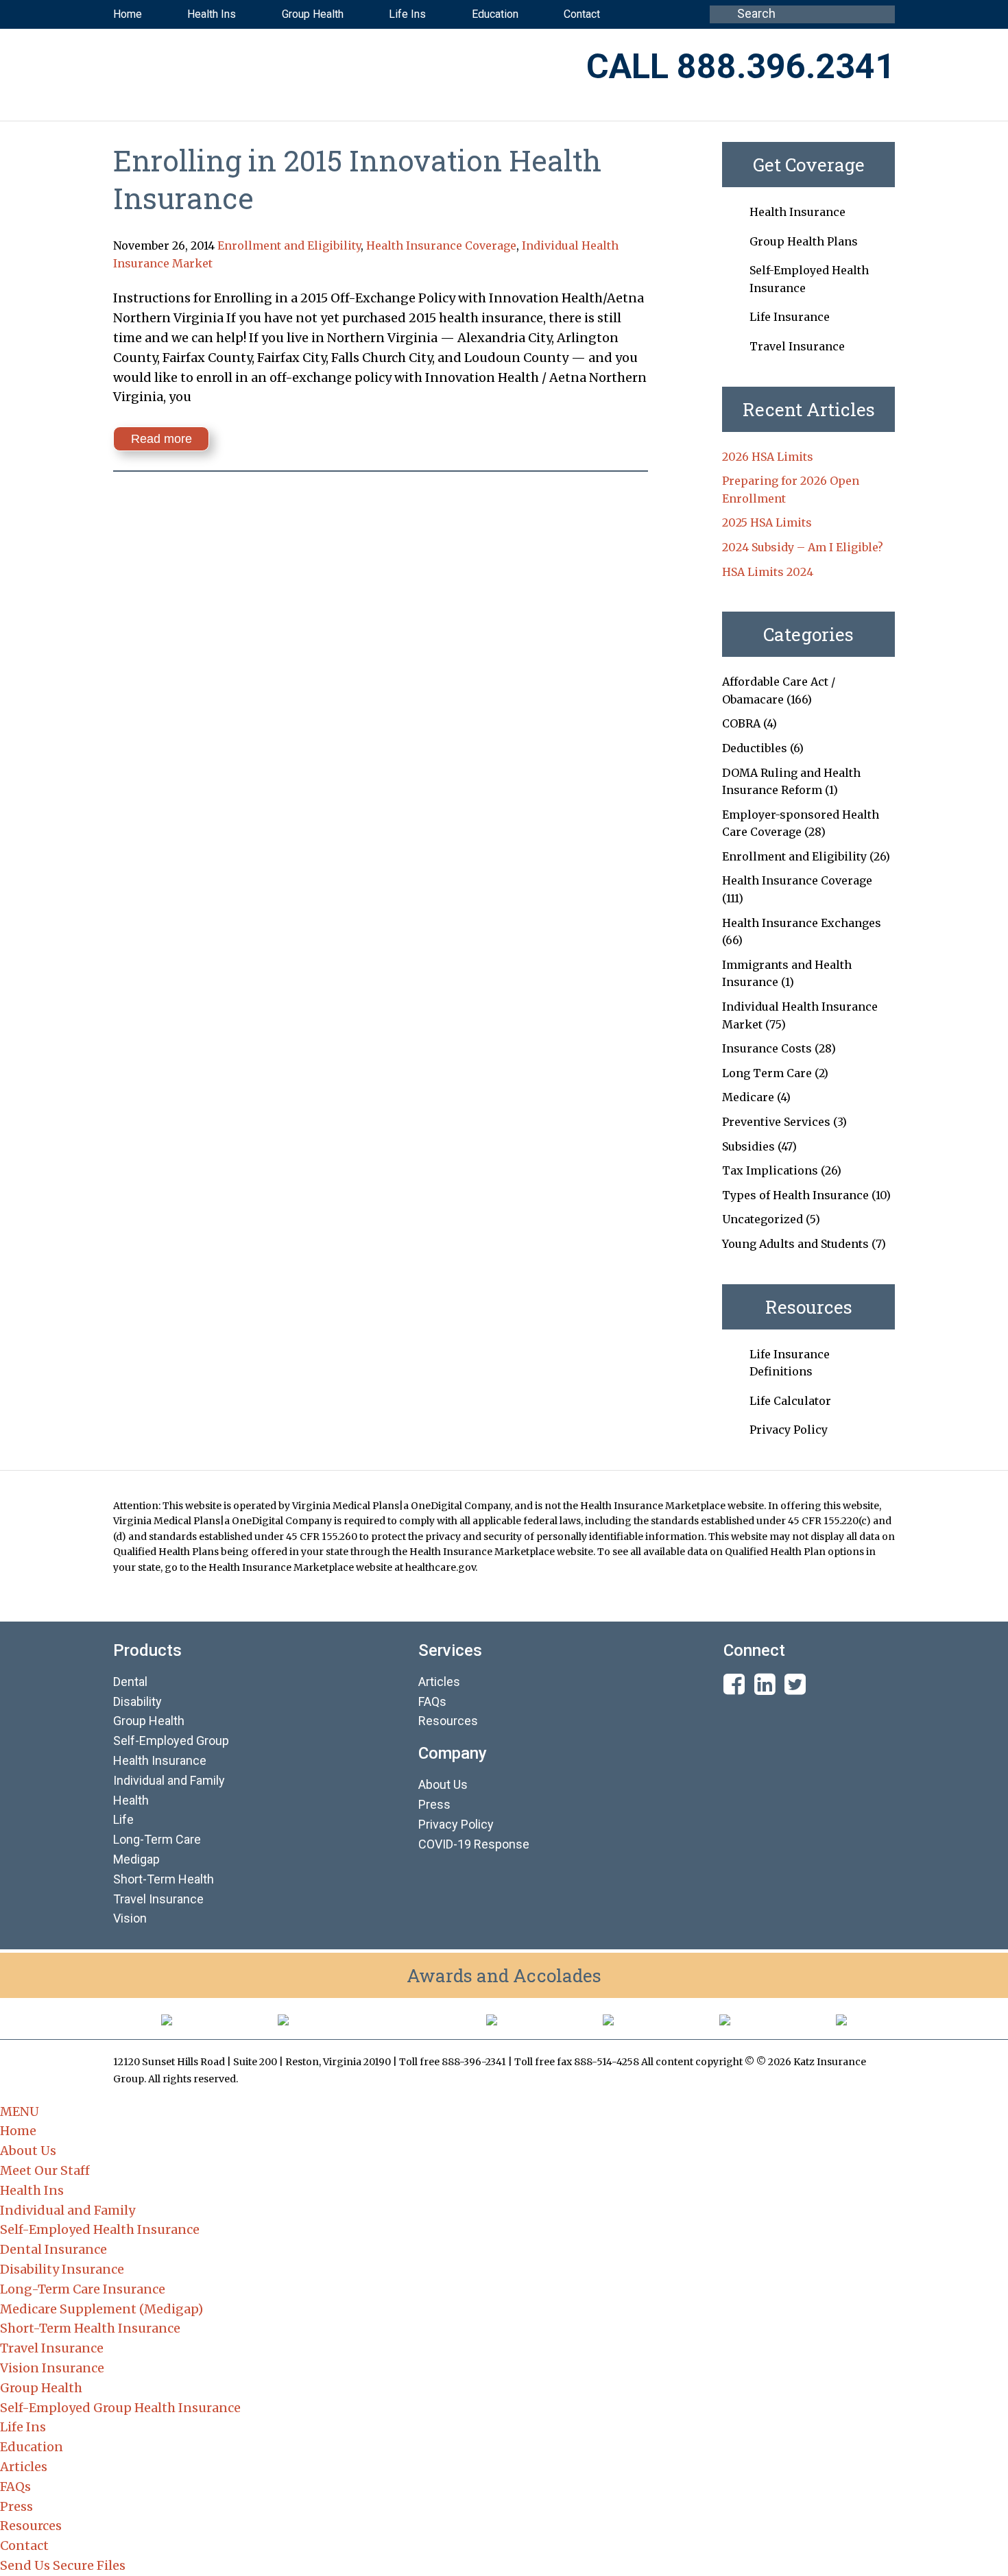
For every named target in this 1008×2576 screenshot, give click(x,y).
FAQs (432, 1701)
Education (32, 2447)
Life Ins (23, 2427)
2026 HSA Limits (768, 457)
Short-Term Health (164, 1879)
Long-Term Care (157, 1839)
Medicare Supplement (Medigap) (101, 2309)
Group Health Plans (804, 241)
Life (123, 1819)
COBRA (741, 723)
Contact (24, 2545)
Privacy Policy (789, 1430)
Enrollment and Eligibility (289, 245)
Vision (130, 1918)
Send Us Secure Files (63, 2565)
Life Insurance (790, 317)
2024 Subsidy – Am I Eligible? (803, 547)
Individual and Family (68, 2210)
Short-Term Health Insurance (90, 2328)
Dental (130, 1682)
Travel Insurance (797, 346)
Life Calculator (790, 1401)
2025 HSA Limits (767, 522)
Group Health (149, 1721)
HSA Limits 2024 (768, 572)
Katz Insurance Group (284, 68)
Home (18, 2131)
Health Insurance (797, 212)
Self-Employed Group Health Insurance (120, 2408)
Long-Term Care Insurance (83, 2289)
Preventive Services (776, 1122)
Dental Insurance (53, 2249)
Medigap (136, 1859)
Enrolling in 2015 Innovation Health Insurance (357, 179)
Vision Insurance (52, 2368)
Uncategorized (763, 1219)
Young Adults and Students (795, 1244)
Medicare (748, 1097)
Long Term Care (767, 1073)
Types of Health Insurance (795, 1195)
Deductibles (755, 748)
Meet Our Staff (45, 2170)
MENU (20, 2111)
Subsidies (748, 1146)
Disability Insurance (62, 2269)
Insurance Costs (767, 1048)
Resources (448, 1721)
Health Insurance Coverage (441, 245)
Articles (439, 1682)
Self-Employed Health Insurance (100, 2229)
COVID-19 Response (474, 1844)
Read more (161, 439)
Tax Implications (770, 1170)
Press (434, 1804)
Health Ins (32, 2190)
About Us (443, 1784)
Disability (137, 1701)
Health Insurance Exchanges (802, 923)
